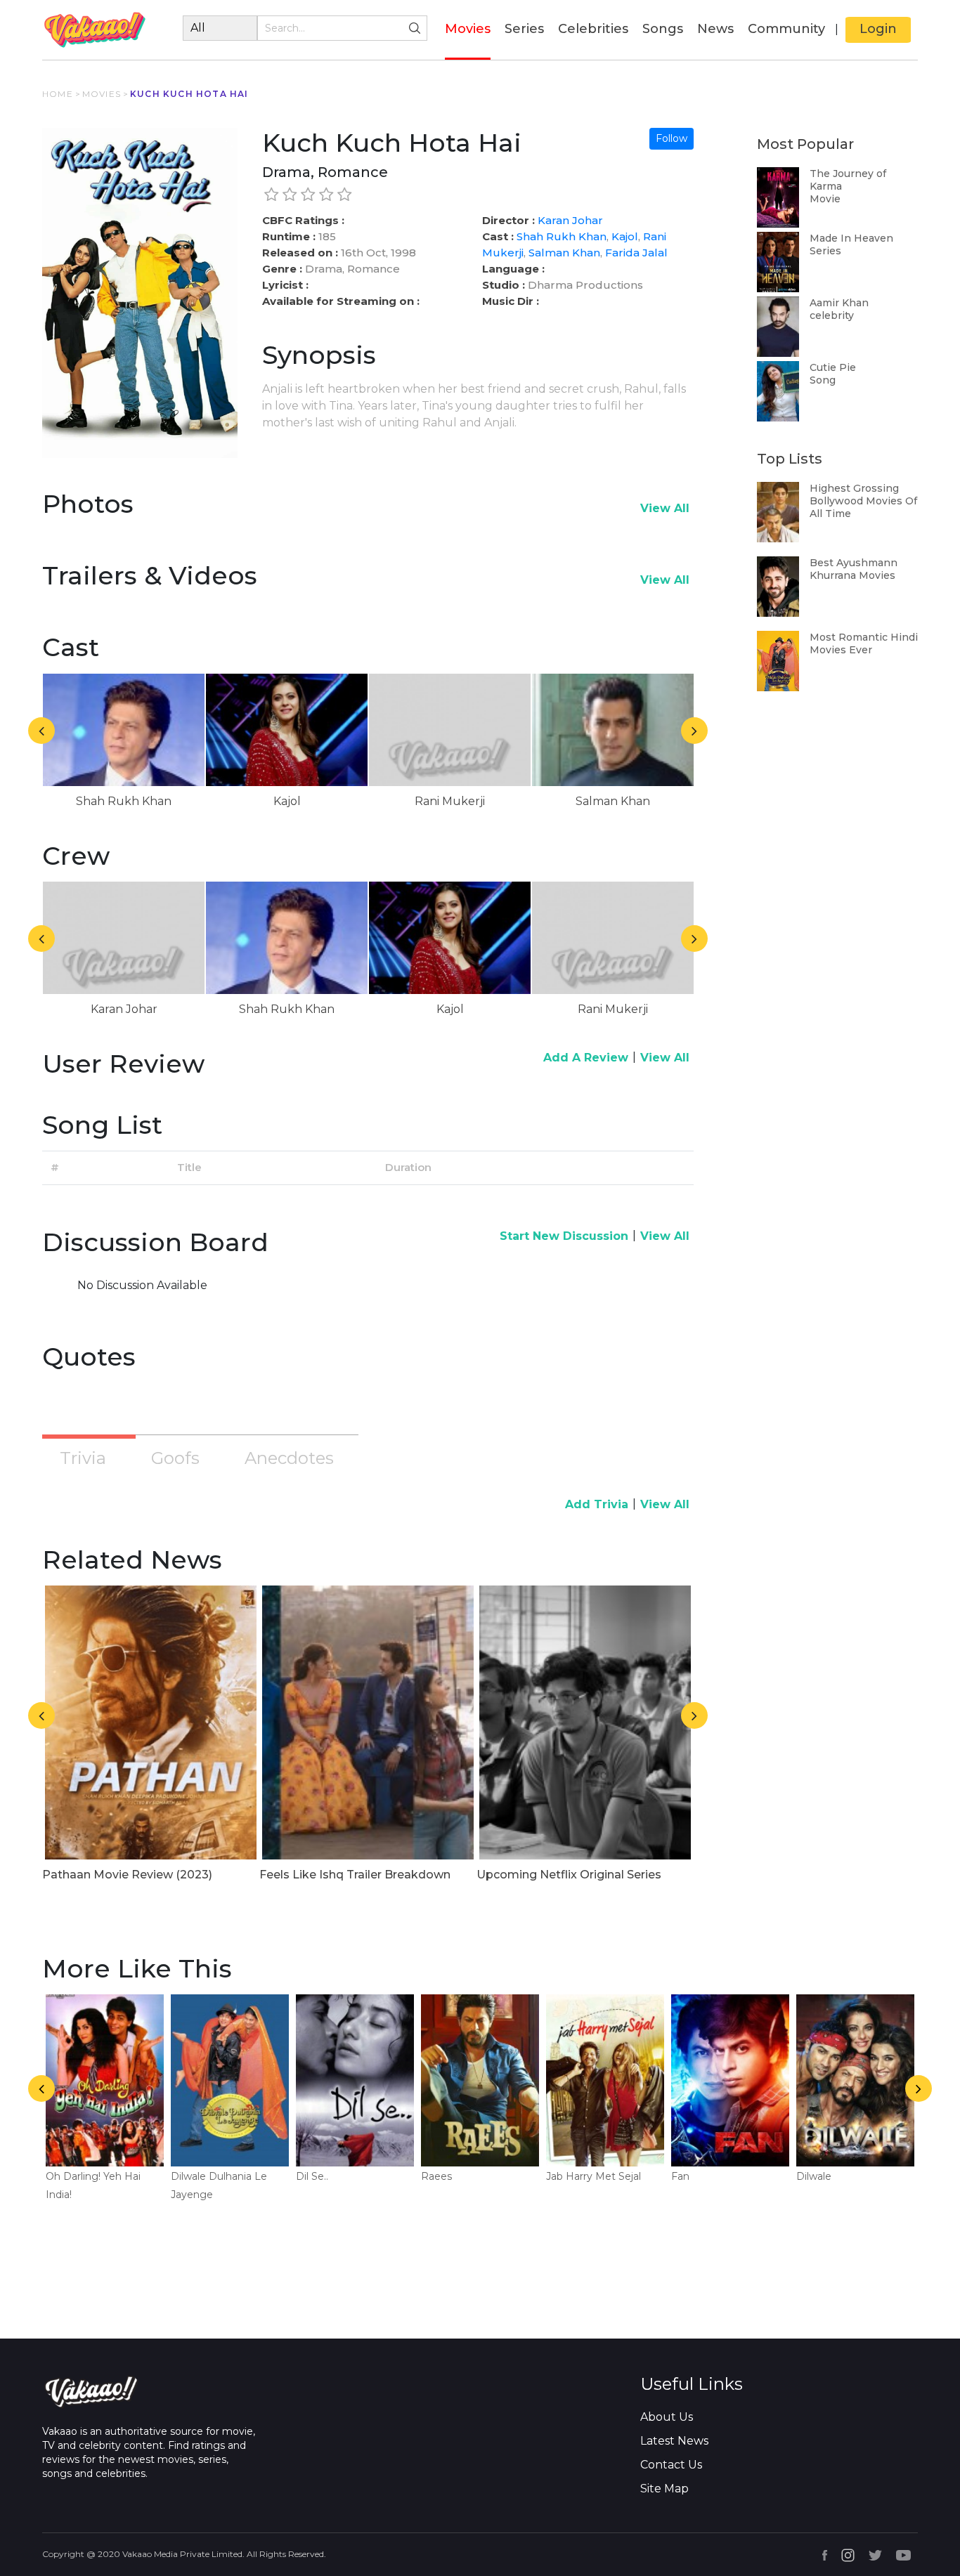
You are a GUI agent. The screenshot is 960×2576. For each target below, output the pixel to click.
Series (524, 29)
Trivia (83, 1458)
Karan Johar (570, 220)
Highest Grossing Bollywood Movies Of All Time (863, 501)
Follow (672, 138)
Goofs (175, 1458)
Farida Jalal (636, 253)
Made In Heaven (851, 238)
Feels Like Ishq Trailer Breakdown (355, 1875)
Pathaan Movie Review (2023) (127, 1875)
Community (786, 29)
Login (878, 29)
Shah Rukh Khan (562, 236)
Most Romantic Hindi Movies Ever (864, 643)
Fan (680, 2176)
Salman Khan (564, 253)
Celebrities (593, 29)
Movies (468, 28)
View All (665, 508)
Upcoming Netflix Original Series (569, 1875)
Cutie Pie (833, 367)
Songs (663, 29)
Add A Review (586, 1058)
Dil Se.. (312, 2176)
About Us (667, 2417)
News (715, 29)
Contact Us (671, 2465)
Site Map (664, 2489)
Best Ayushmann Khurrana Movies (854, 569)
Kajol (625, 236)
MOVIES (102, 94)
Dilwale (814, 2176)
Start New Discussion (564, 1236)
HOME (58, 94)
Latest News (674, 2441)
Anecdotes (289, 1458)
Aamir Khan (839, 303)
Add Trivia (597, 1504)
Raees (436, 2176)
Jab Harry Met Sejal (593, 2176)
